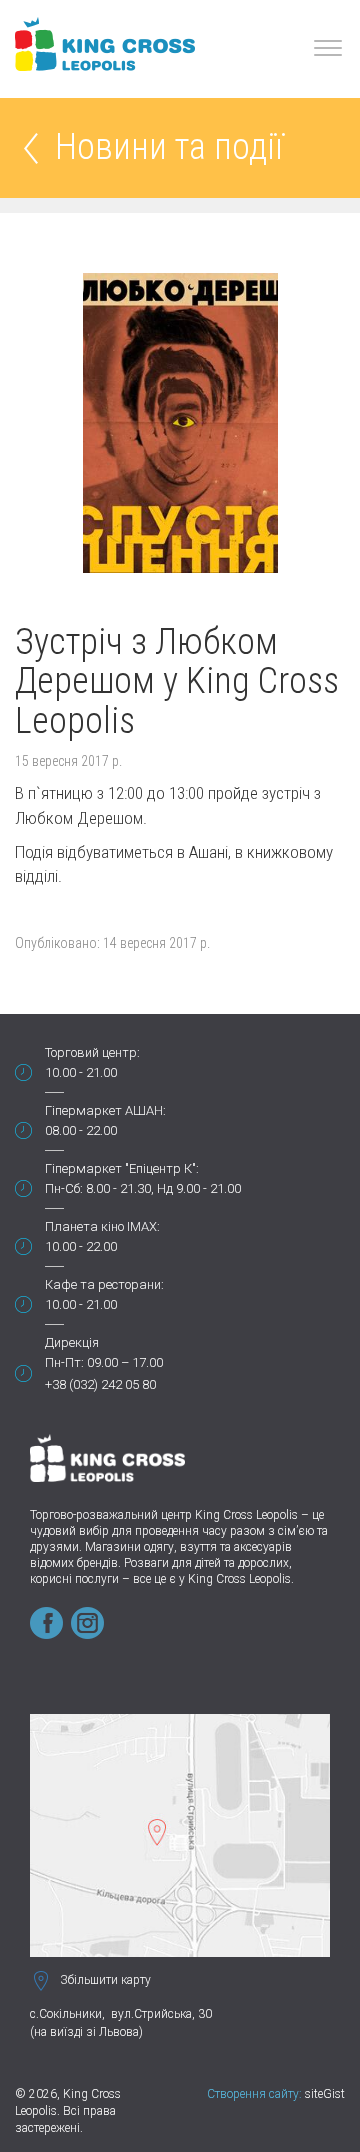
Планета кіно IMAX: (102, 1226)
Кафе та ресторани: (104, 1284)
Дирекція (72, 1342)
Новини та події (169, 148)
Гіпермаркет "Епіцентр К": (122, 1168)
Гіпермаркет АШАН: (105, 1110)
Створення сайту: (254, 2094)
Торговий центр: (92, 1052)
